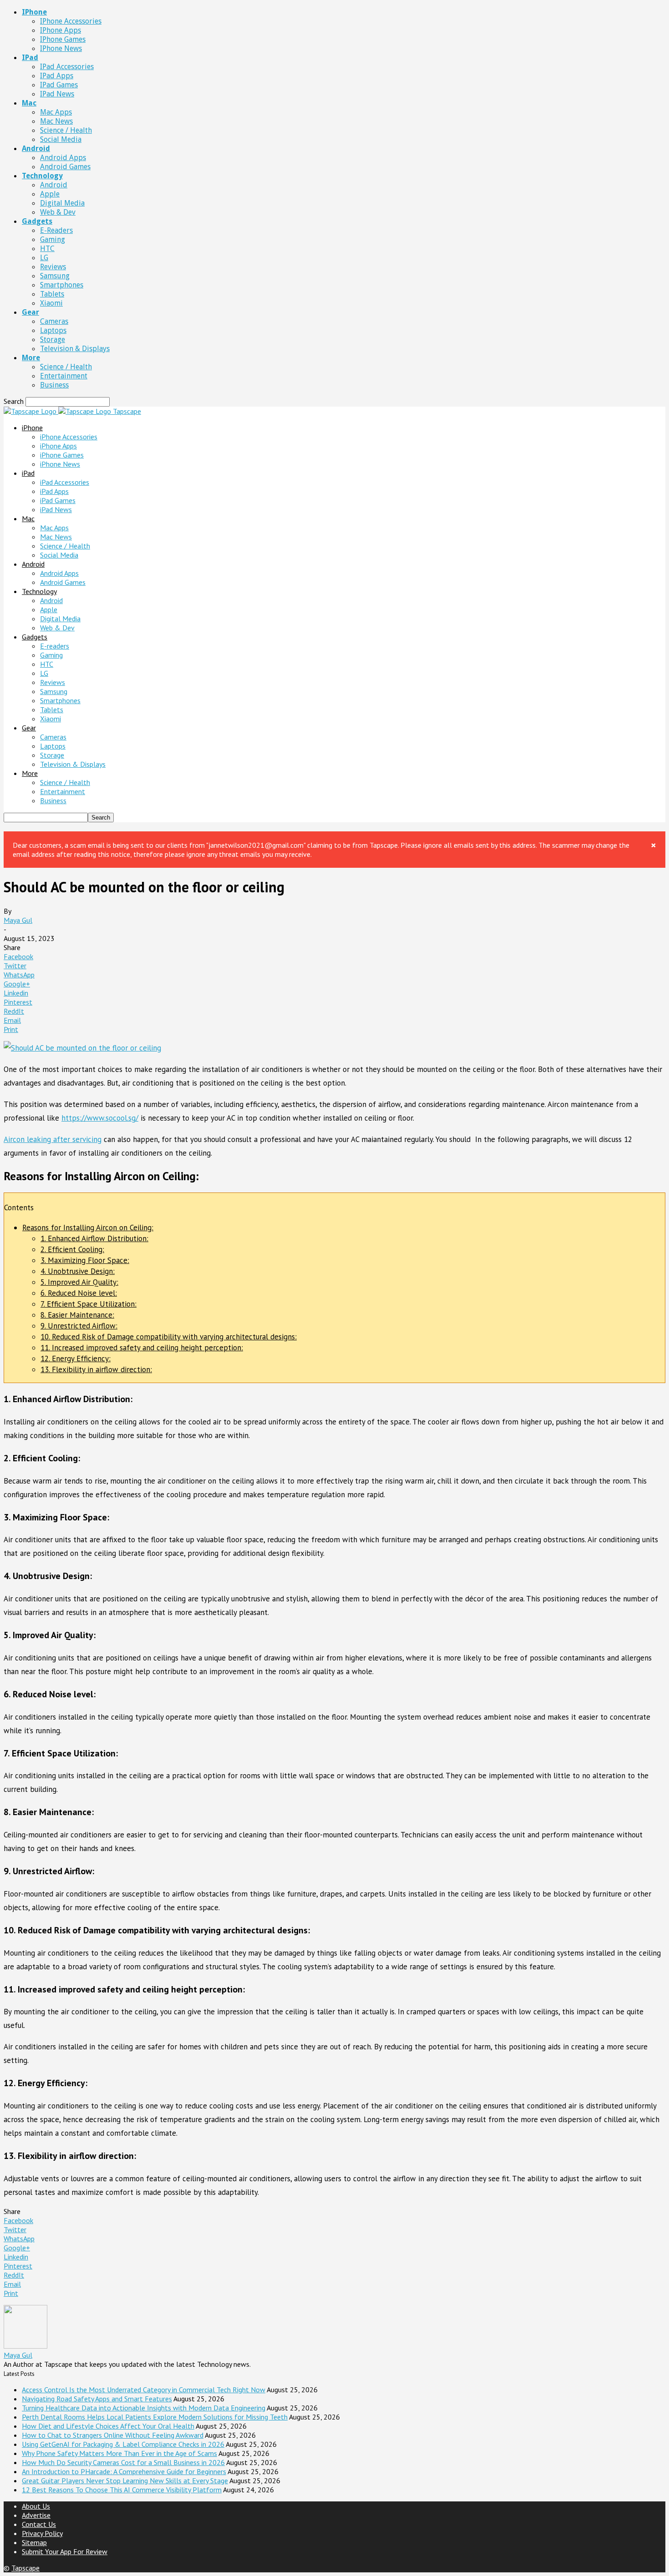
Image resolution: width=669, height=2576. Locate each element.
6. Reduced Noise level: (79, 1293)
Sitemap (34, 2542)
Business (54, 385)
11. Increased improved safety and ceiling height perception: (142, 1348)
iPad (30, 58)
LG (44, 258)
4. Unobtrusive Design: (78, 1271)
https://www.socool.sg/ (100, 1118)
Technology (42, 176)
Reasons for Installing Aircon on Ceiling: (88, 1228)
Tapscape (25, 2568)
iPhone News (61, 48)
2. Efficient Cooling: (72, 1249)
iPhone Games (63, 39)
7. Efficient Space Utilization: (89, 1304)
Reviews (53, 267)
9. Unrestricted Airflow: (79, 1326)
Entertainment (64, 376)
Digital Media (62, 203)
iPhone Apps (61, 30)
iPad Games (59, 85)
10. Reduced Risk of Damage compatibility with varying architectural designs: (169, 1337)
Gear (30, 312)
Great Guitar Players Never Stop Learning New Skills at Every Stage (125, 2480)
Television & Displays (75, 349)
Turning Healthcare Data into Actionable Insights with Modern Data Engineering (144, 2408)
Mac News (56, 121)
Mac (29, 103)
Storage (53, 340)
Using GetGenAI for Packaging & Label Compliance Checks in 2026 (123, 2444)
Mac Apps (56, 112)
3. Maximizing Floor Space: (85, 1260)
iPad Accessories (67, 67)
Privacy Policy (42, 2533)
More (31, 358)
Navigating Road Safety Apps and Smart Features (97, 2399)
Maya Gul (18, 920)
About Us (36, 2506)
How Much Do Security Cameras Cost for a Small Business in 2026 (123, 2462)
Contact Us (39, 2524)
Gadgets (37, 221)
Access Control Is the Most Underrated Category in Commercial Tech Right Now (144, 2390)
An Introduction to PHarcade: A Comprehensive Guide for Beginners (124, 2471)
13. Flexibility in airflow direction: (96, 1369)
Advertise (36, 2515)
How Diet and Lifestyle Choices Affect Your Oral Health (108, 2426)
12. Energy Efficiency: (76, 1358)
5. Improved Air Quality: (79, 1282)
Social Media (61, 139)
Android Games (65, 167)
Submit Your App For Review (65, 2551)
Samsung (55, 276)
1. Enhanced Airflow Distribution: (94, 1238)
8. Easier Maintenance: (77, 1315)
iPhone (34, 12)
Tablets (52, 294)
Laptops (53, 330)
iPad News (57, 94)
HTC (47, 249)
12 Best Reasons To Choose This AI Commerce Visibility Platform (122, 2490)
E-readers (56, 230)
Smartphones (62, 285)
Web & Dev (58, 212)
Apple (50, 194)
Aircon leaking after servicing (53, 1139)
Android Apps (63, 158)
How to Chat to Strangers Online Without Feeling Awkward (113, 2435)
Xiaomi (51, 303)
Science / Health (66, 130)
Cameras (54, 321)
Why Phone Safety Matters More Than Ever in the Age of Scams (119, 2453)
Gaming (53, 239)
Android (36, 148)
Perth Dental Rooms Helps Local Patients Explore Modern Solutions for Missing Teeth (155, 2417)
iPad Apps (57, 76)
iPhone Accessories (71, 21)
